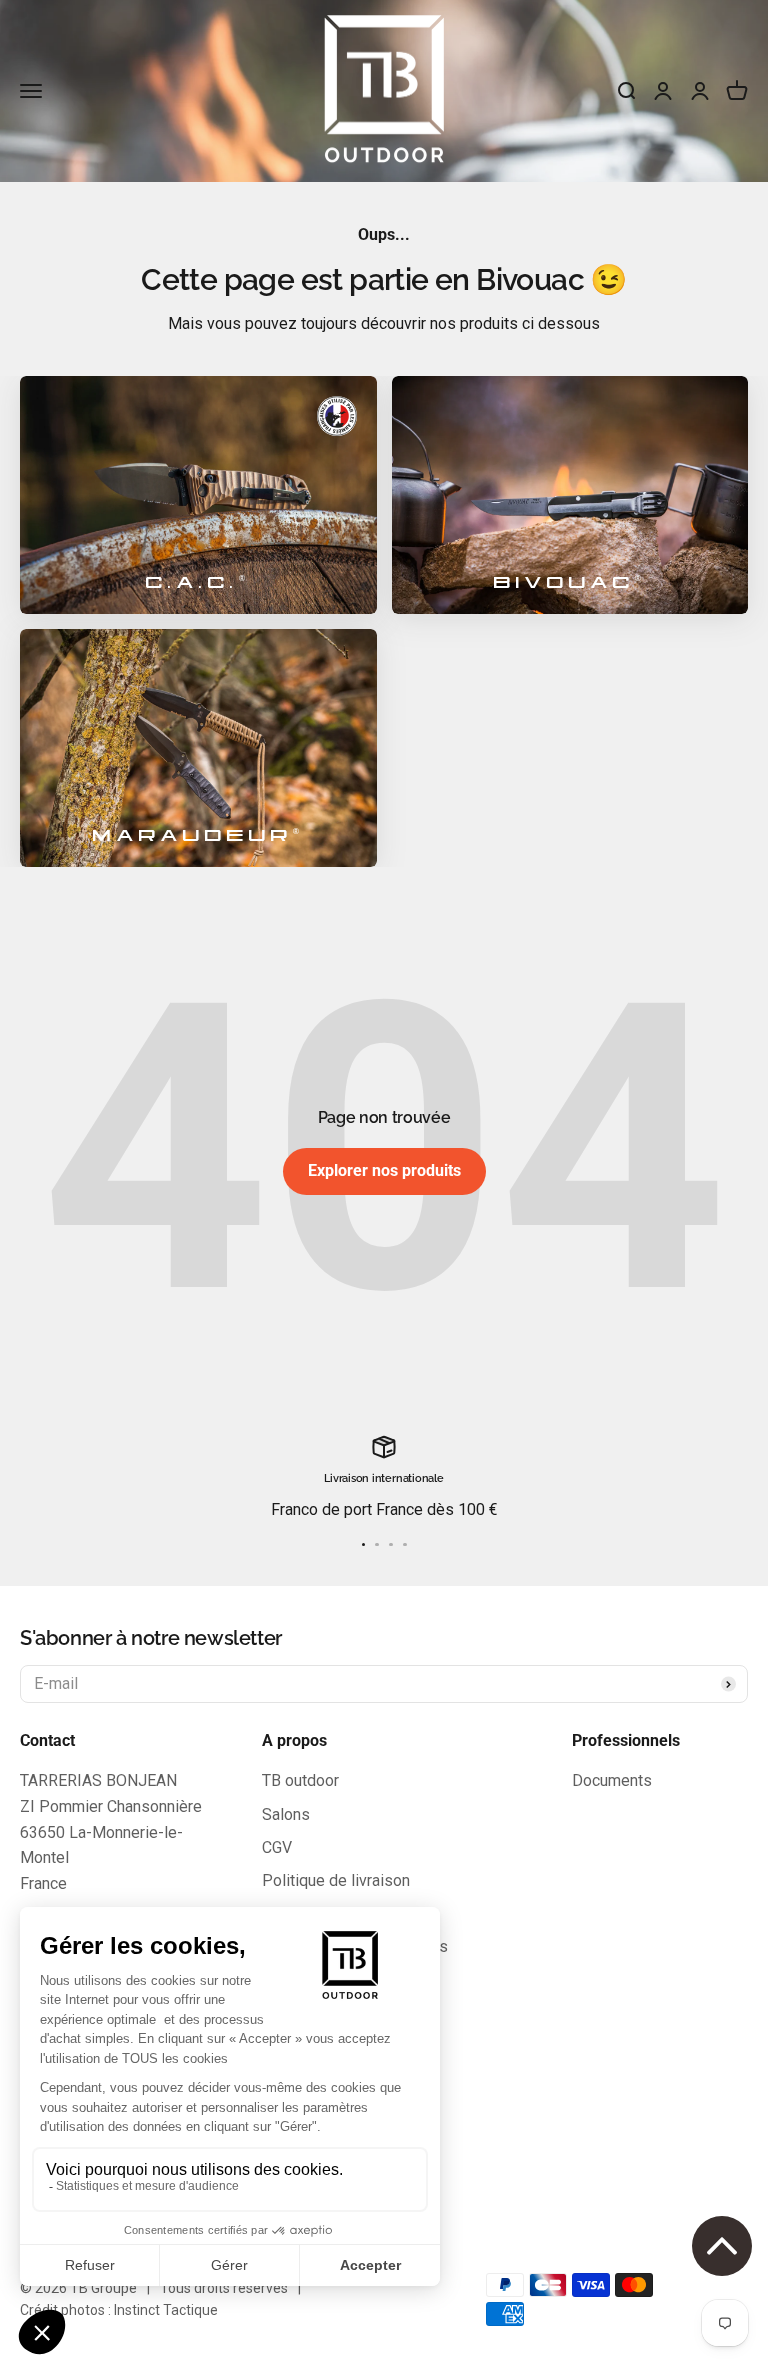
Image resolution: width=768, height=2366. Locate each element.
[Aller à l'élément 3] (391, 1545)
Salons (286, 1814)
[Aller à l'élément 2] (377, 1545)
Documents (612, 1780)
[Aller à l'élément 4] (405, 1545)
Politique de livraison (336, 1880)
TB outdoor (300, 1780)
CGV (277, 1847)
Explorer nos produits (384, 1170)
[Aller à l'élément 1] (364, 1545)
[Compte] (700, 91)
